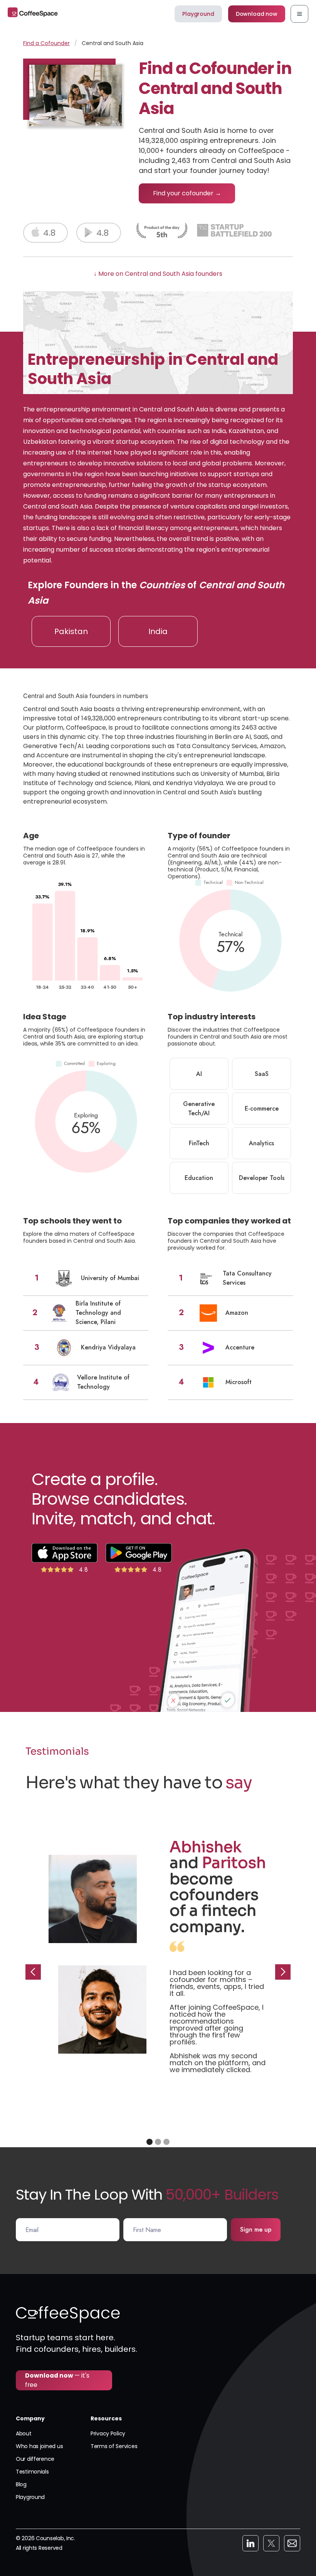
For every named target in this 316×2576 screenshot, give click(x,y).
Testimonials (32, 2472)
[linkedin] (250, 2543)
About (24, 2433)
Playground (198, 14)
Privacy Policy (108, 2433)
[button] (299, 14)
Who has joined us (39, 2446)
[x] (271, 2543)
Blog (21, 2484)
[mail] (292, 2543)
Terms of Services (114, 2446)
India (158, 631)
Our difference (35, 2459)
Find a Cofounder (46, 43)
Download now (257, 14)
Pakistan (71, 631)
